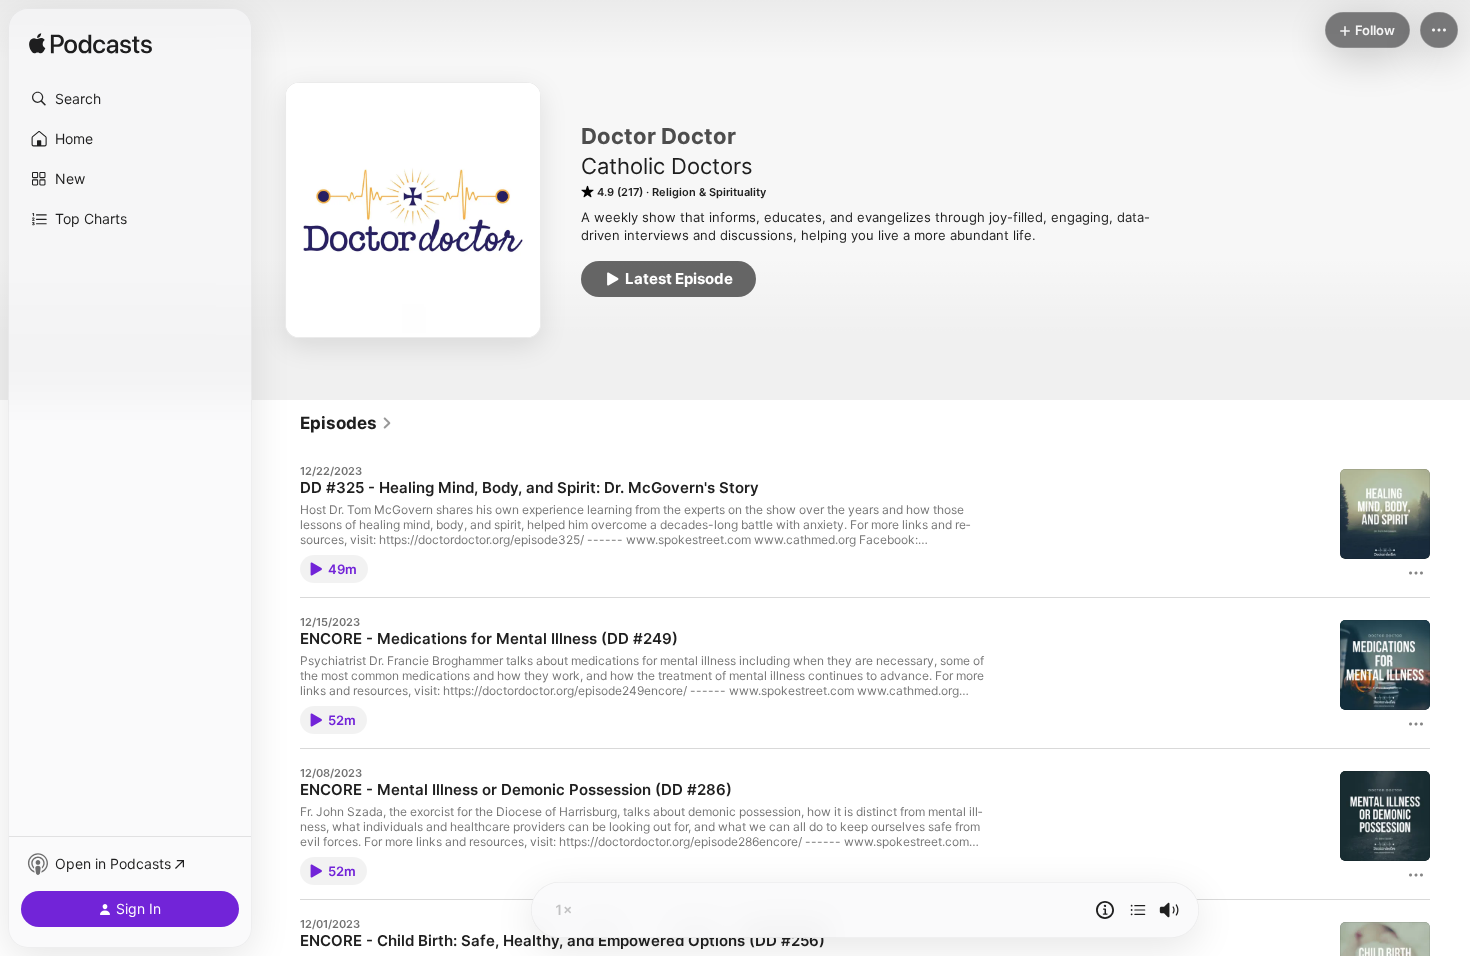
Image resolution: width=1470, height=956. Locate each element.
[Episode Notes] (1105, 910)
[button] (130, 99)
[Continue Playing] (1138, 910)
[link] (346, 423)
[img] (90, 45)
